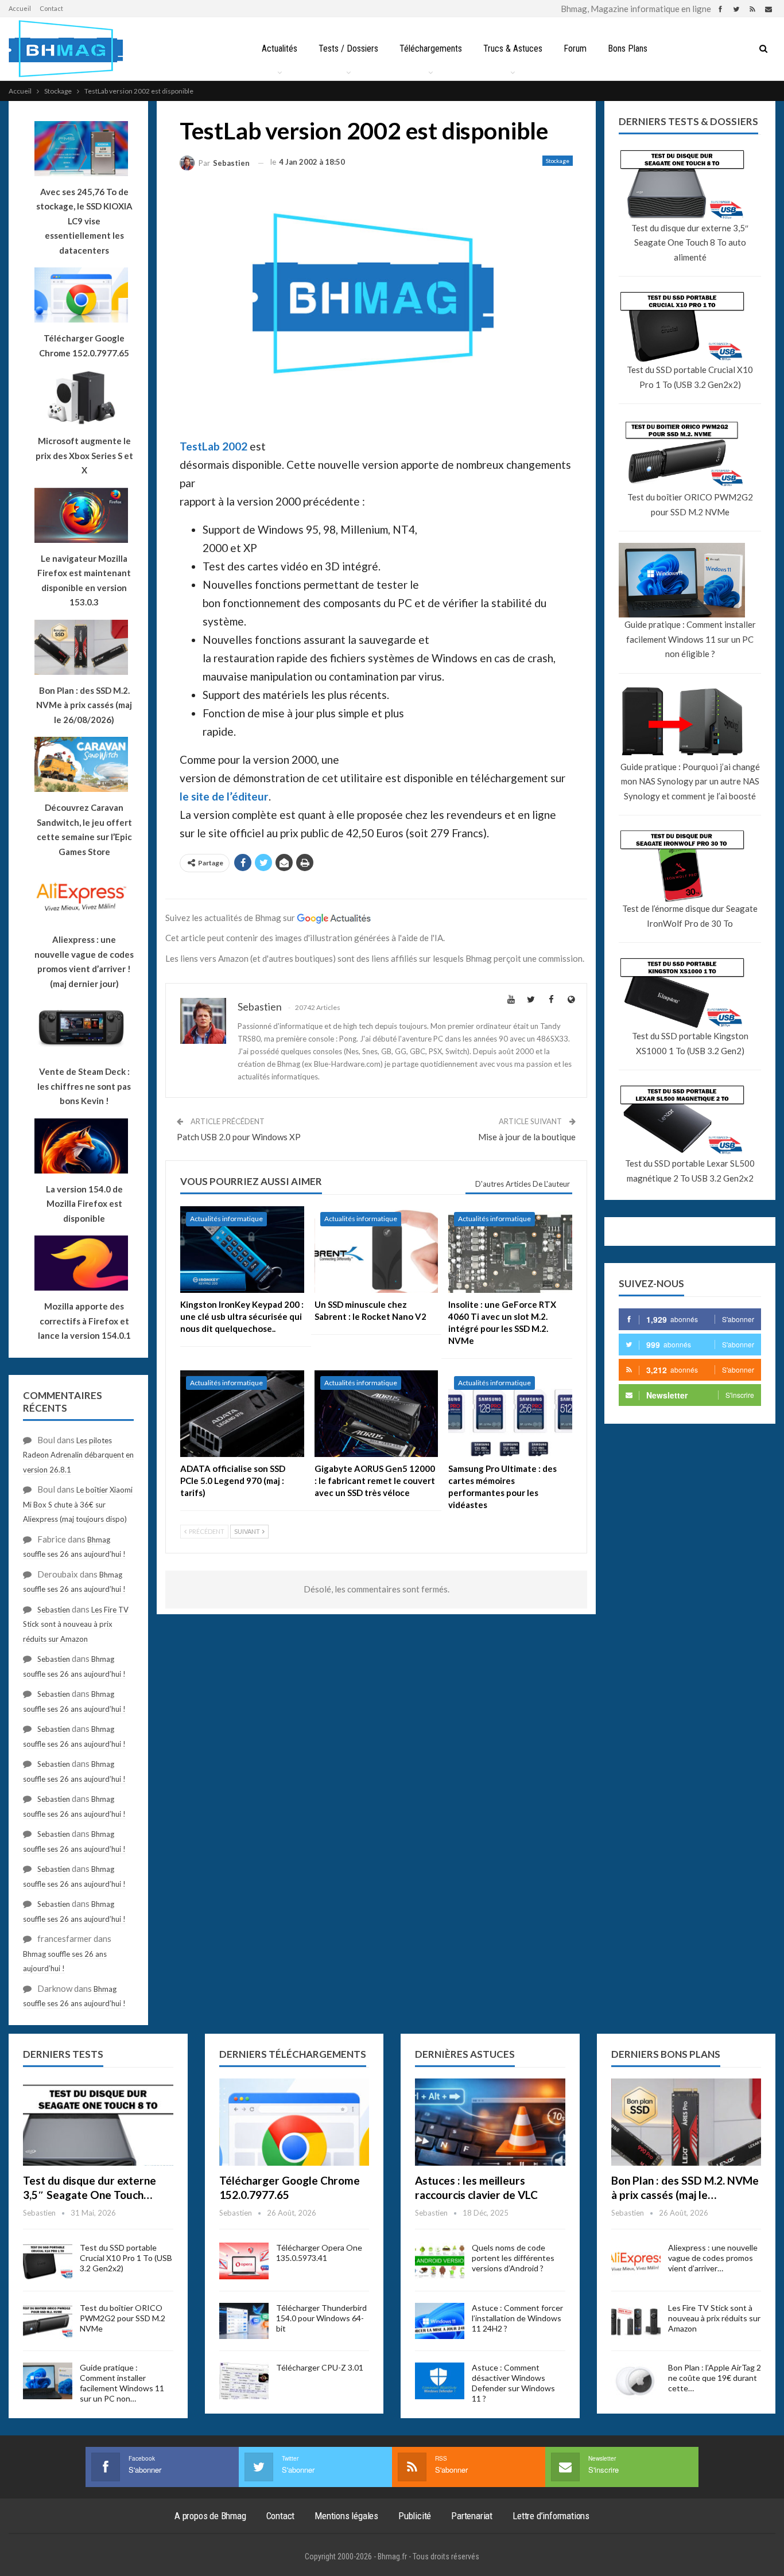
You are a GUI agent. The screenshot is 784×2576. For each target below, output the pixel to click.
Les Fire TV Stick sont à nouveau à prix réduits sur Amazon (76, 1624)
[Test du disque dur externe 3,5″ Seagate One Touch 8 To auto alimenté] (98, 2122)
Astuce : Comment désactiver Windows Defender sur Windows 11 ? (513, 2383)
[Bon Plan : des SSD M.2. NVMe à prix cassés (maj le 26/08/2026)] (686, 2122)
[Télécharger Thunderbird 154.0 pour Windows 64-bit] (244, 2321)
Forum (575, 48)
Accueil (20, 8)
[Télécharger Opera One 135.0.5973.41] (244, 2261)
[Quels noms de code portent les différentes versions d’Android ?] (440, 2261)
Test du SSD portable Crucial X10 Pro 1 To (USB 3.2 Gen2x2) (690, 377)
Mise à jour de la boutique (527, 1137)
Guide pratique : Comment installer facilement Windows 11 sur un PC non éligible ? (690, 639)
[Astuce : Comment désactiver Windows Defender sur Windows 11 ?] (440, 2381)
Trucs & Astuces (513, 48)
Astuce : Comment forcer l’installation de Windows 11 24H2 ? (517, 2318)
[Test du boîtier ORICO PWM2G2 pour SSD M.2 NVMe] (48, 2321)
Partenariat (472, 2516)
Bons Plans (628, 48)
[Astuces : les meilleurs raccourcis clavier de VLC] (490, 2122)
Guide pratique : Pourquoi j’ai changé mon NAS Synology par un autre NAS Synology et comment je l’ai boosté (690, 781)
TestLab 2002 (214, 446)
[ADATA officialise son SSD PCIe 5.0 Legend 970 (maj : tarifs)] (242, 1414)
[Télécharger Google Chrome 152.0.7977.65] (294, 2122)
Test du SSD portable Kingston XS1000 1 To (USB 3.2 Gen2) (690, 1043)
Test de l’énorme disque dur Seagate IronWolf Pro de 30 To (690, 916)
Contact (51, 8)
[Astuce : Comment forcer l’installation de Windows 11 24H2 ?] (440, 2321)
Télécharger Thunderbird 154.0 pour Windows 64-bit (321, 2318)
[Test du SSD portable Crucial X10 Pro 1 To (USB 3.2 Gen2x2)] (48, 2261)
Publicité (415, 2516)
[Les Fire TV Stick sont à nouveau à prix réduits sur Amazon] (636, 2321)
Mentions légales (346, 2516)
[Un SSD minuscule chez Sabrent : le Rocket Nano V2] (377, 1250)
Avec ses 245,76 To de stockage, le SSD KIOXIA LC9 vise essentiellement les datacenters (84, 221)
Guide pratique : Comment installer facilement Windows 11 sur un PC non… (122, 2383)
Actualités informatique (226, 1219)
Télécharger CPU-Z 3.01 (320, 2367)
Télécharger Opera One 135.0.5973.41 (319, 2253)
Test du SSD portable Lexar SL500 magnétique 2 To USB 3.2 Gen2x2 (690, 1171)
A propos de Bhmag (210, 2516)
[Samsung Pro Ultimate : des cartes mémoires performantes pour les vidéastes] (510, 1414)
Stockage (558, 161)
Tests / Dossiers (348, 48)
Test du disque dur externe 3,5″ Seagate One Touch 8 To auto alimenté (690, 242)
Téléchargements (431, 48)
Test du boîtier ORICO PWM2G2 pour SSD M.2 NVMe (690, 504)
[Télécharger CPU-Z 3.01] (244, 2381)
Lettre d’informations (551, 2516)
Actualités (280, 48)
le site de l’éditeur (224, 796)
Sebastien (54, 1610)
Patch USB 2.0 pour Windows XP (239, 1137)
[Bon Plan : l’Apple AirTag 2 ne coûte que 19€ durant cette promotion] (636, 2381)
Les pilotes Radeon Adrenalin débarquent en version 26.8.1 (78, 1455)
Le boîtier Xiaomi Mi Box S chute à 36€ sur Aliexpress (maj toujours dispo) (78, 1504)
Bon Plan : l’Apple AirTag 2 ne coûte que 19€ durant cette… (715, 2378)
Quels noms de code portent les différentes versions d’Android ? (513, 2258)
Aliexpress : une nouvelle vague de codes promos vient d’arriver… (713, 2258)
